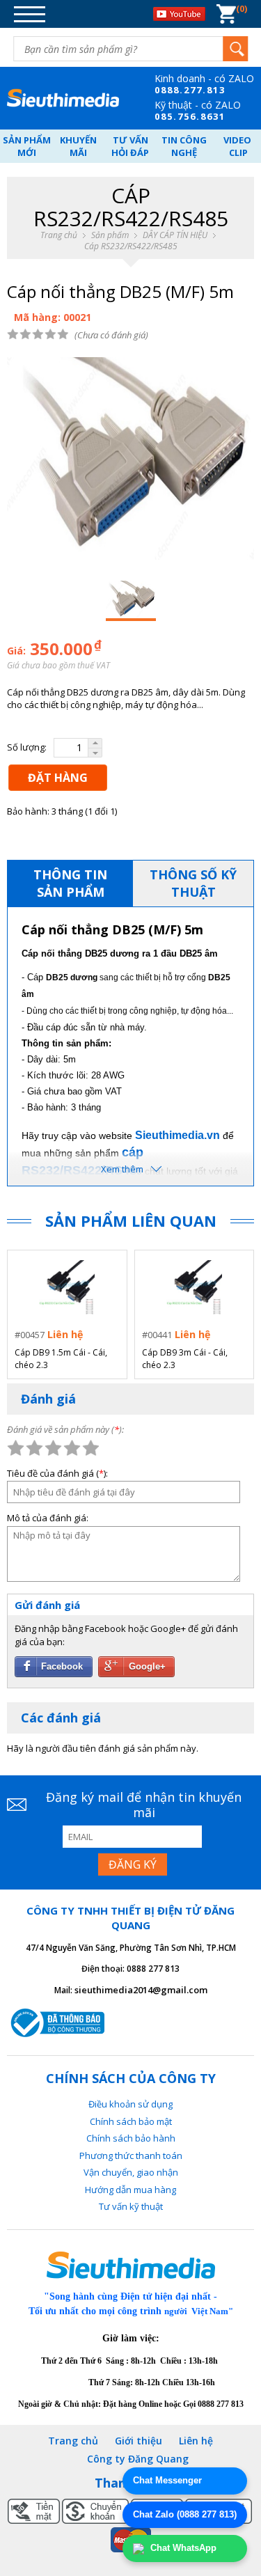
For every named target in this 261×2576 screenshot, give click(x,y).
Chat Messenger (167, 2480)
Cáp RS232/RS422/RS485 (131, 246)
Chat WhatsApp (182, 2548)
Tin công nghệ (184, 146)
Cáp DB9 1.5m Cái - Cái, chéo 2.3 (61, 1359)
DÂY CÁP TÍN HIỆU (175, 235)
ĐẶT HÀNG (58, 778)
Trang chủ (59, 235)
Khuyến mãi (78, 146)
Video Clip (238, 146)
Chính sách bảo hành (131, 2138)
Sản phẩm (110, 235)
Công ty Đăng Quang (138, 2459)
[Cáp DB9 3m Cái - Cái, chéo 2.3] (194, 1288)
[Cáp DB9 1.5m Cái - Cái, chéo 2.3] (67, 1288)
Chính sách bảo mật (131, 2121)
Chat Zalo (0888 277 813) (185, 2514)
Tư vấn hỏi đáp (130, 146)
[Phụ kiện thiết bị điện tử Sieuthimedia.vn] (63, 98)
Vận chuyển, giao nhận (131, 2172)
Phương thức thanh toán (131, 2155)
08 (161, 90)
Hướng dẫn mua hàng (130, 2190)
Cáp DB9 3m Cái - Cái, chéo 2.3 (185, 1359)
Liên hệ (196, 2441)
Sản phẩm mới (27, 146)
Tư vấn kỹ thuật (131, 2206)
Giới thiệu (139, 2441)
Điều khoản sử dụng (130, 2104)
